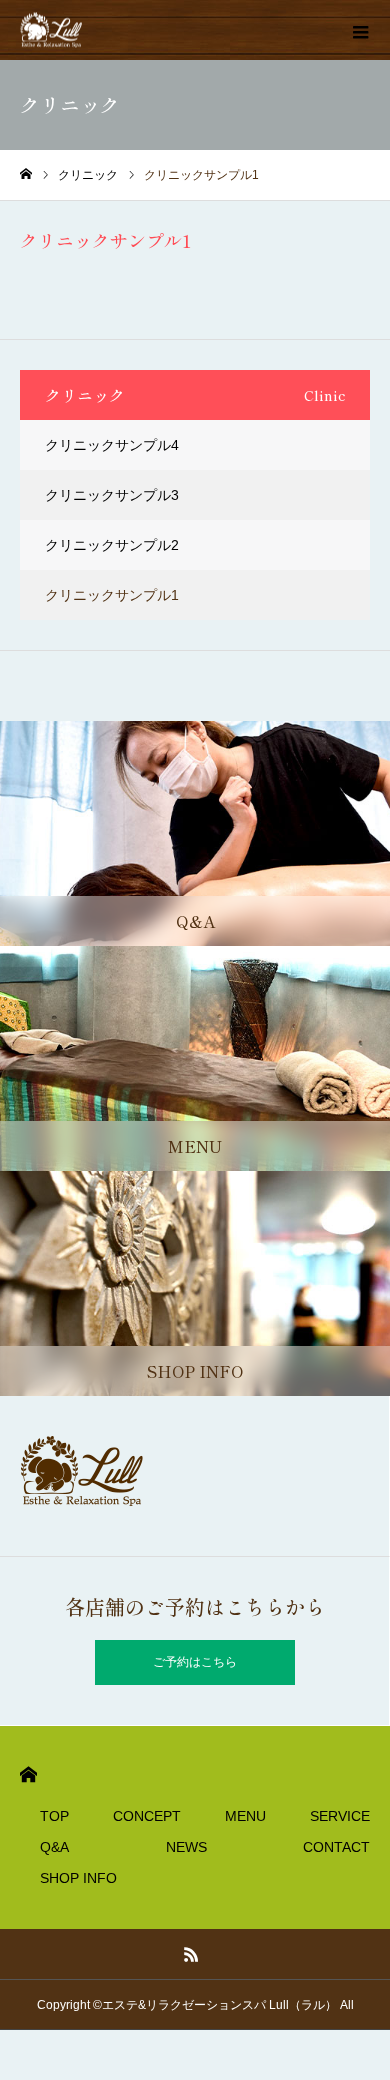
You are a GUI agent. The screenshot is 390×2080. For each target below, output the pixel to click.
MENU (245, 1816)
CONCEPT (147, 1816)
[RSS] (192, 1954)
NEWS (186, 1847)
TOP (54, 1816)
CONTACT (336, 1847)
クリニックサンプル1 (112, 595)
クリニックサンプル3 (112, 495)
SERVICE (340, 1816)
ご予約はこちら (195, 1662)
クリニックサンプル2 (112, 545)
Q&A (54, 1847)
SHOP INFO (78, 1878)
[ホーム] (26, 174)
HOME (28, 1774)
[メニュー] (360, 30)
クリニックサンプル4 (112, 445)
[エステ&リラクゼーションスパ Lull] (53, 30)
